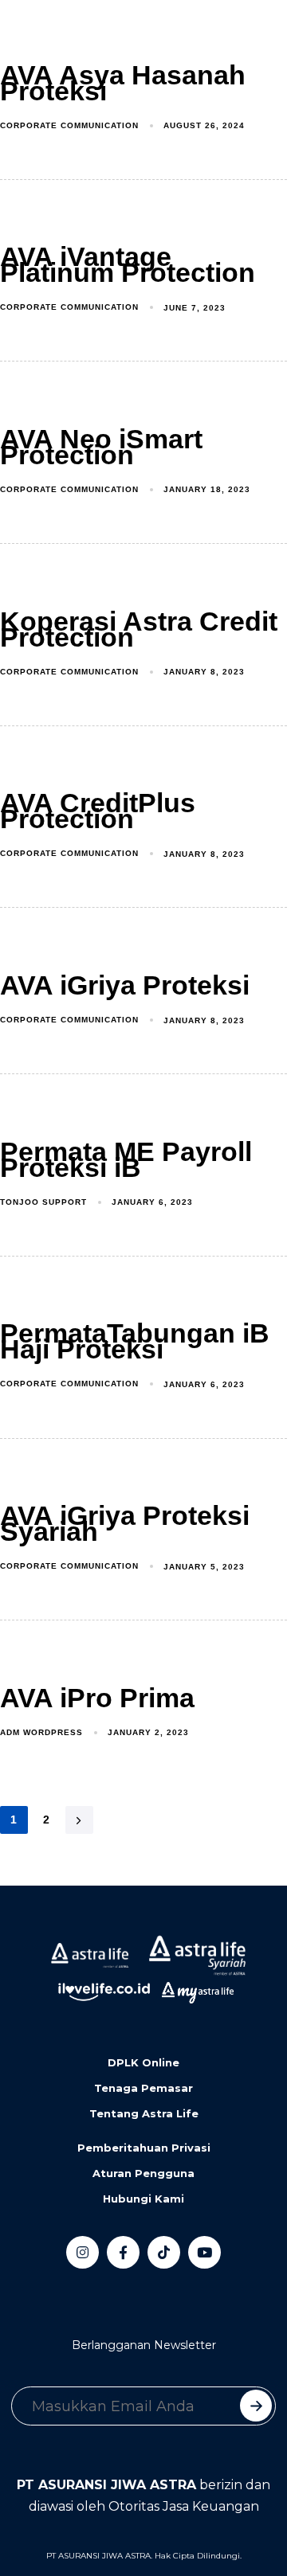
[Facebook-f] (123, 2252)
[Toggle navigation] (24, 33)
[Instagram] (83, 2252)
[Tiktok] (164, 2252)
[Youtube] (204, 2252)
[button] (84, 33)
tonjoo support (43, 1202)
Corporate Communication (69, 125)
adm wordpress (41, 1732)
